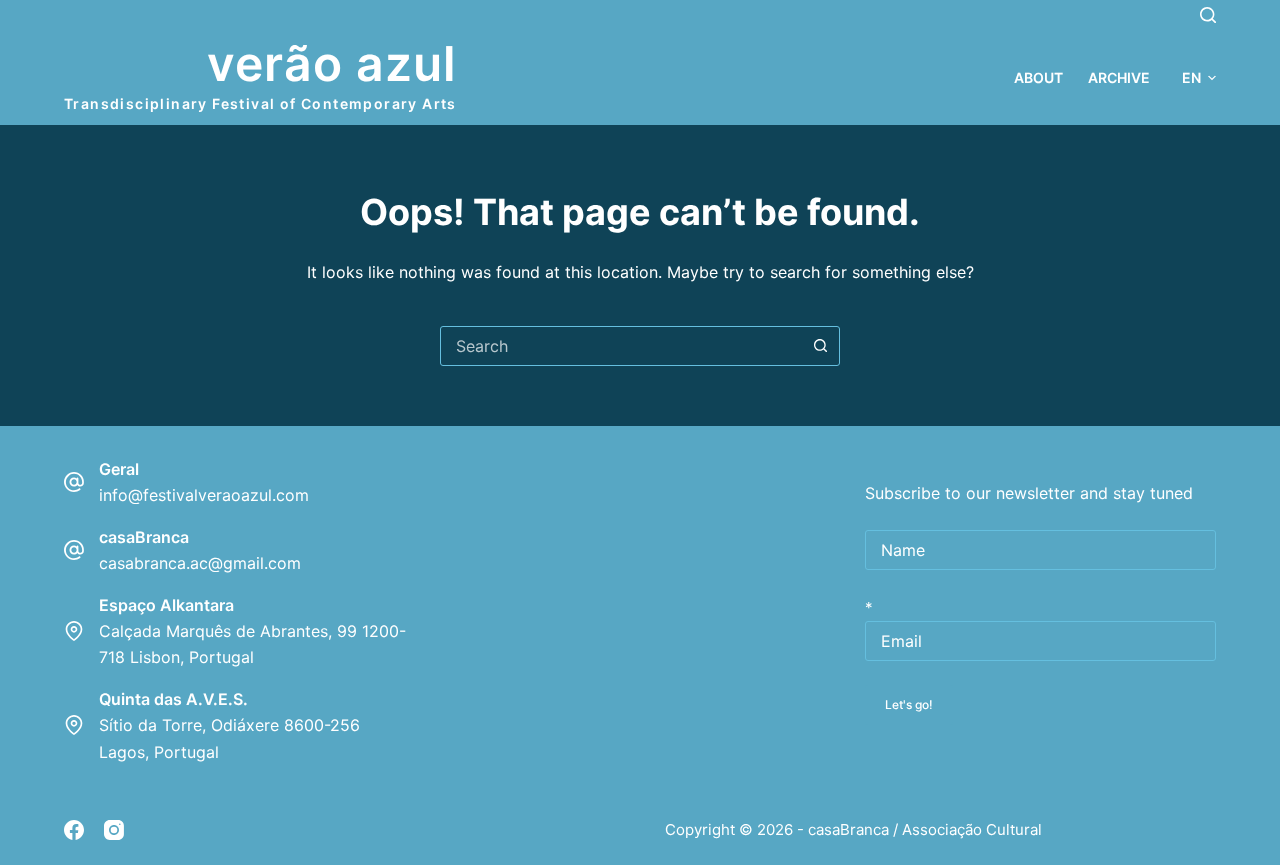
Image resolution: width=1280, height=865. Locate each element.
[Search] (1208, 15)
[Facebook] (74, 830)
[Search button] (820, 346)
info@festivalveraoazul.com (204, 495)
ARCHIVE (1119, 77)
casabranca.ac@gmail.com (200, 563)
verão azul (332, 63)
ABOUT (1038, 77)
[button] (1199, 77)
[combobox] (621, 346)
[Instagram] (114, 830)
